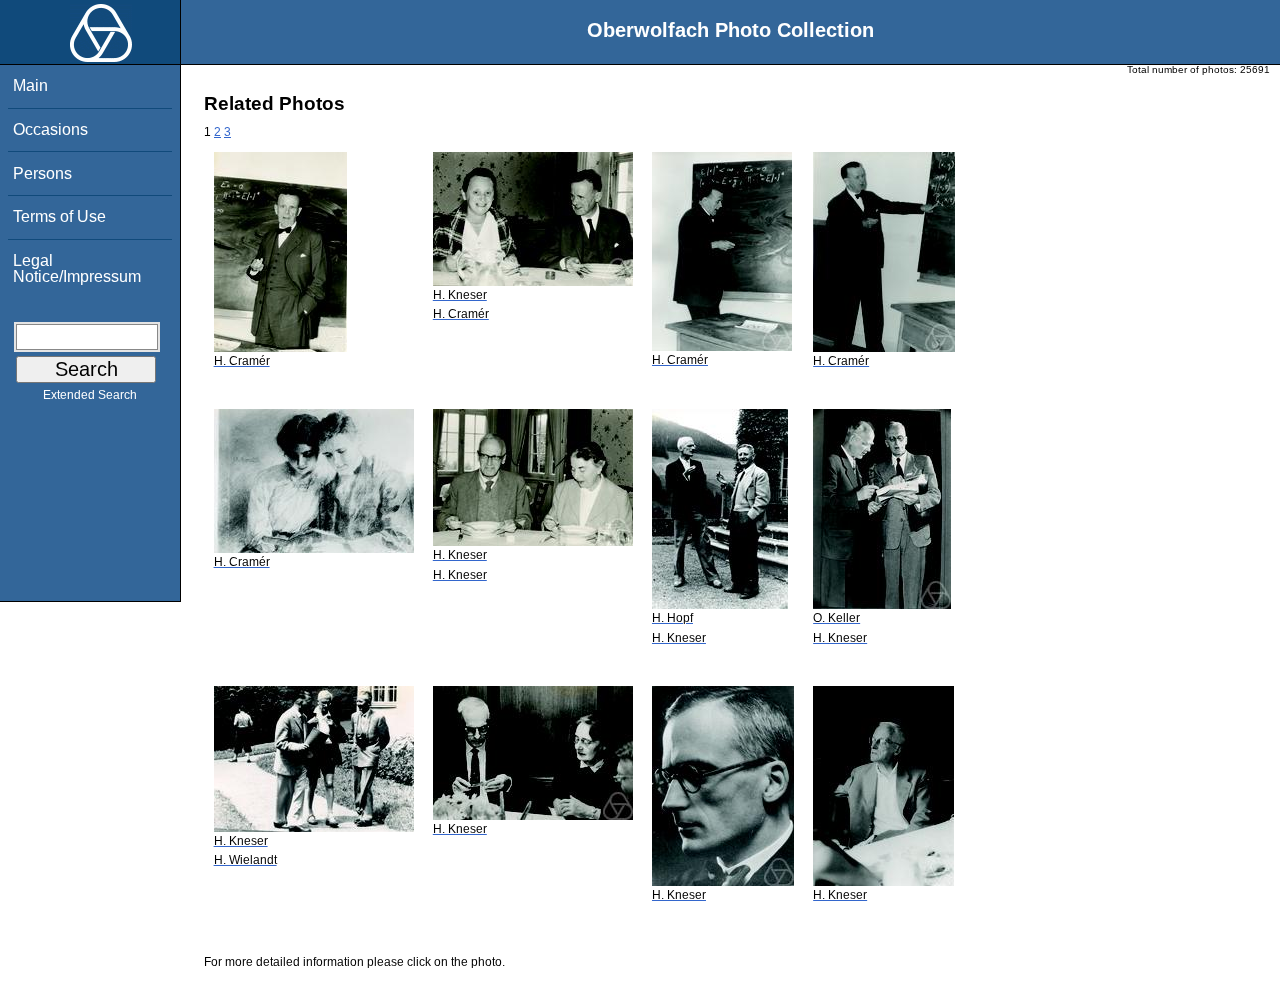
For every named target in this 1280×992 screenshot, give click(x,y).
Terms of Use (59, 216)
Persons (42, 173)
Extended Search (90, 395)
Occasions (50, 129)
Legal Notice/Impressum (77, 268)
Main (30, 85)
